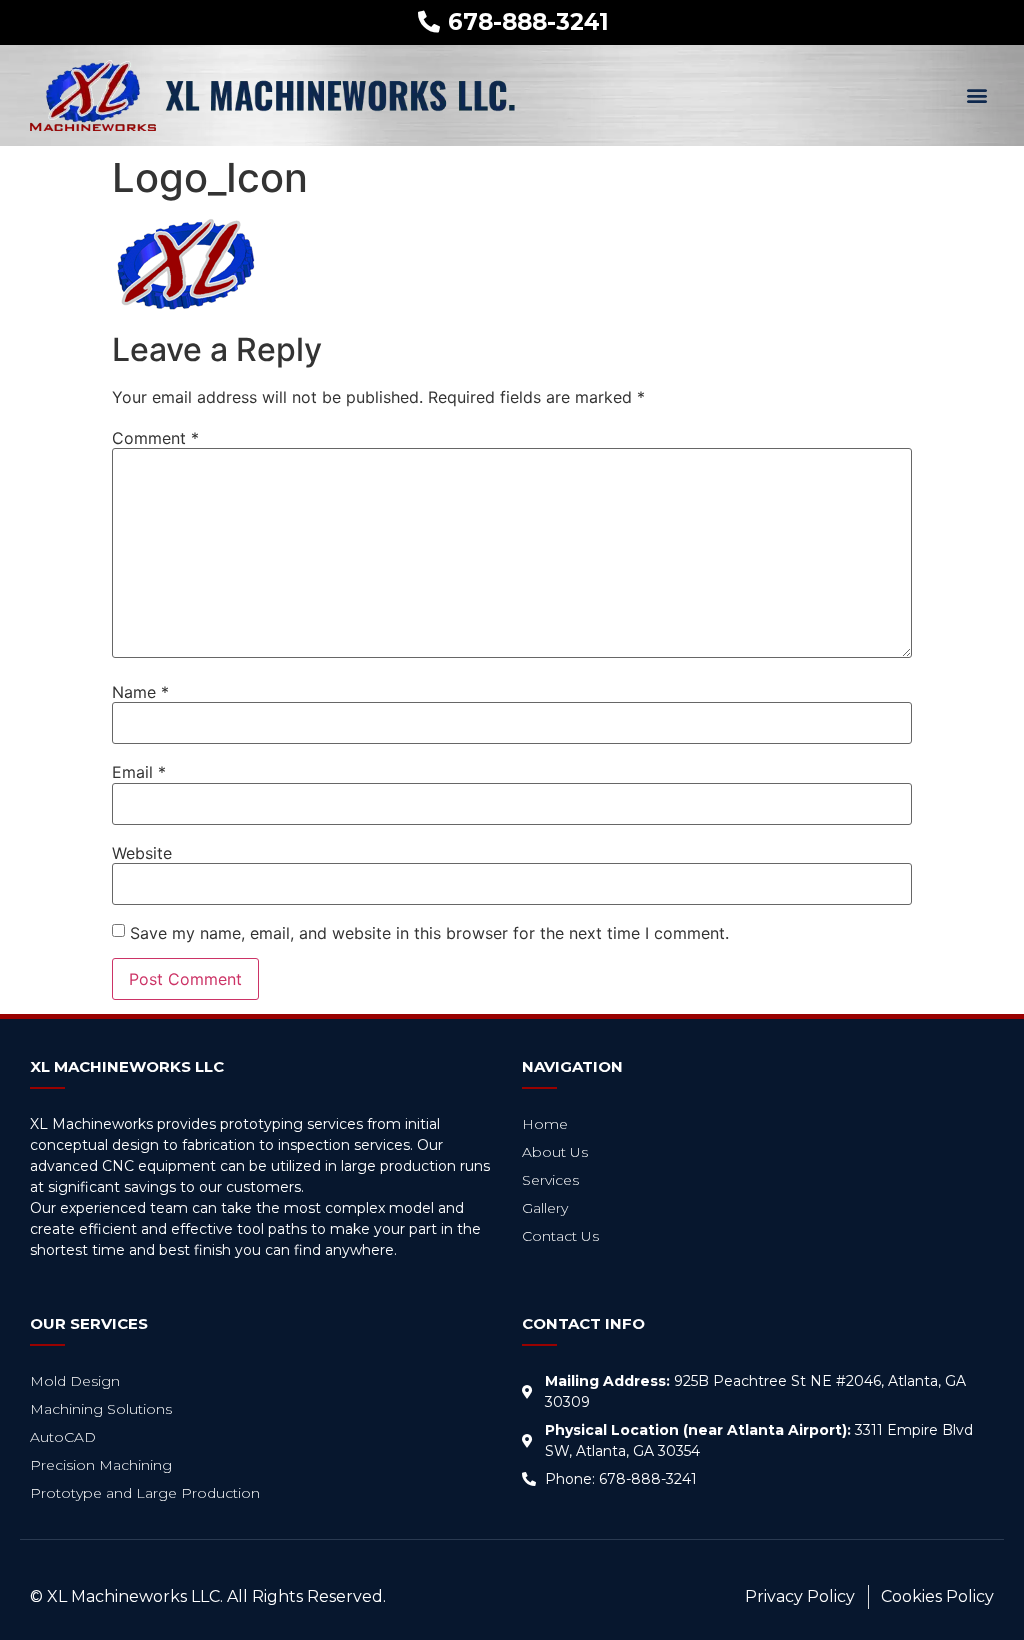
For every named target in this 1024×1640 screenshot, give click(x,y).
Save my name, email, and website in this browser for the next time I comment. (429, 933)
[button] (977, 95)
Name (140, 692)
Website (142, 853)
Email (139, 772)
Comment (155, 438)
